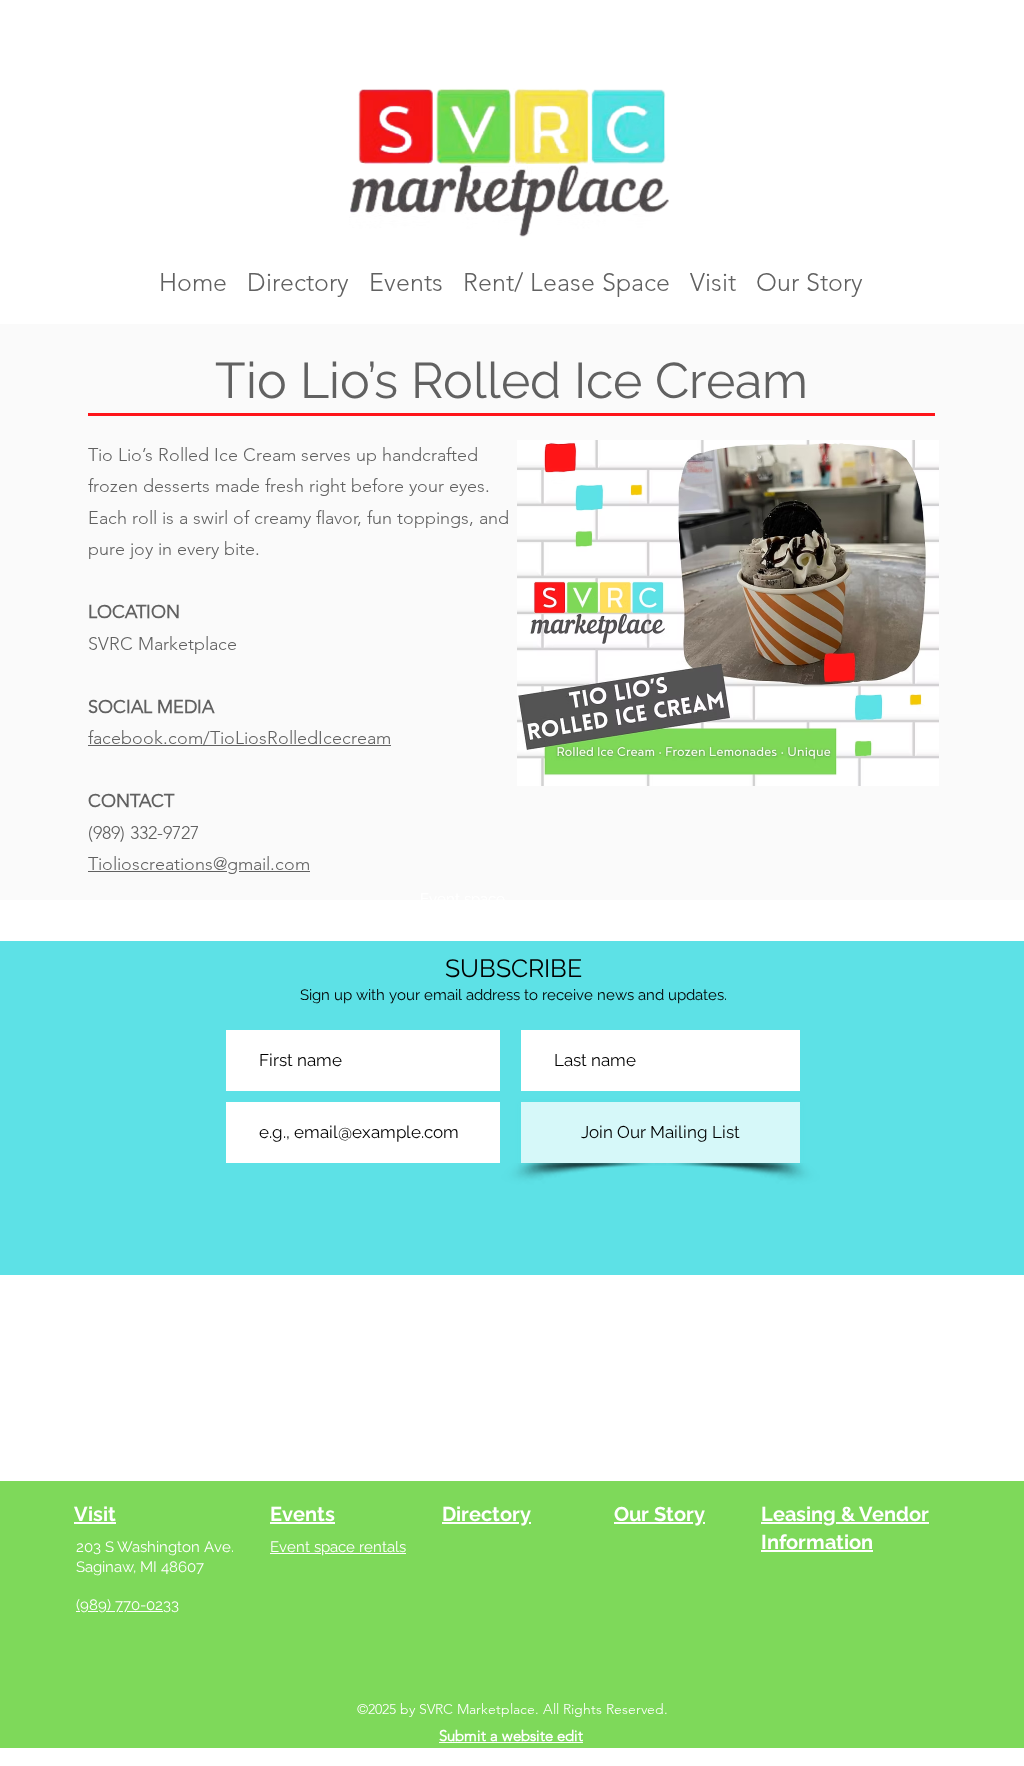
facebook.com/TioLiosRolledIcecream (239, 738)
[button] (728, 613)
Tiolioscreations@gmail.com (199, 864)
